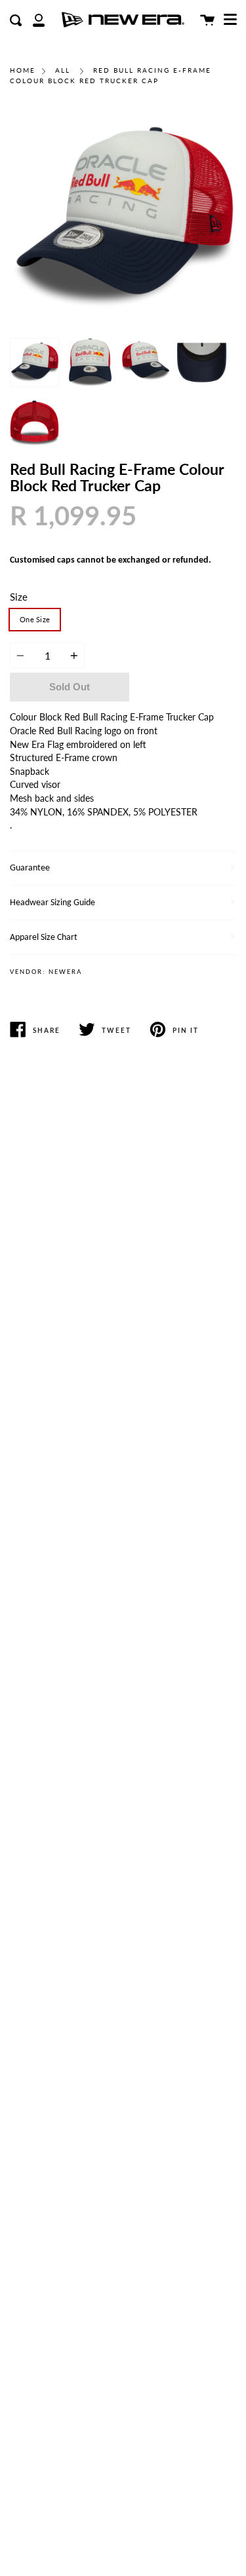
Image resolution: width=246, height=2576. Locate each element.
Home (23, 70)
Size (19, 597)
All (63, 70)
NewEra (65, 972)
